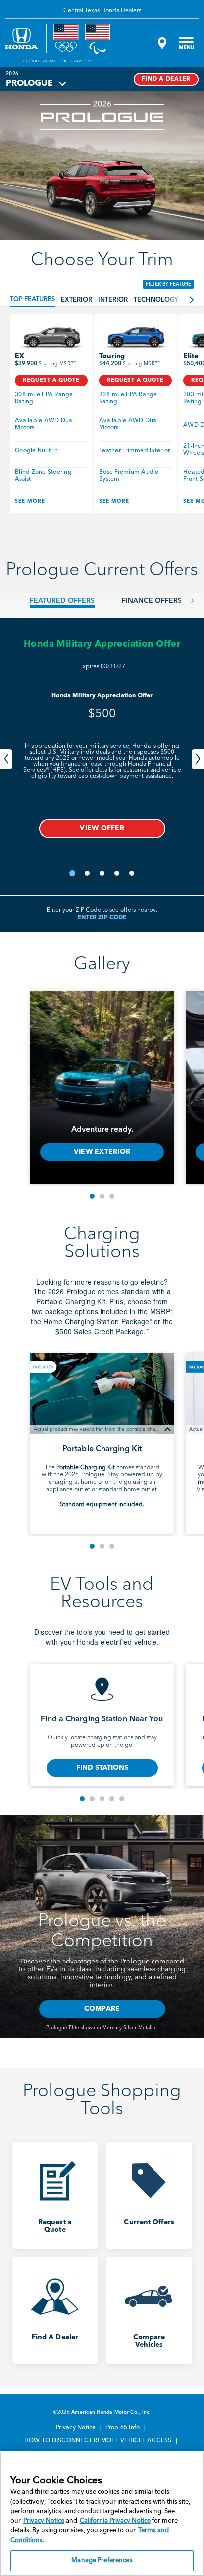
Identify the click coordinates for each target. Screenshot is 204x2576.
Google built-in (36, 451)
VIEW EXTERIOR (102, 1152)
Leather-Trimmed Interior (134, 451)
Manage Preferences (102, 2560)
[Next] (198, 759)
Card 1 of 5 (82, 1799)
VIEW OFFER (102, 828)
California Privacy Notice (115, 2521)
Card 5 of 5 (122, 1799)
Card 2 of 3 (102, 1196)
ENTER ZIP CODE (102, 918)
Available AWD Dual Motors (45, 424)
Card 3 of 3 (112, 1196)
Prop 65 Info (123, 2428)
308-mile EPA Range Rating (45, 398)
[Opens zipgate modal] (161, 43)
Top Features (32, 299)
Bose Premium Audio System (130, 476)
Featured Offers (62, 601)
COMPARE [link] (102, 2009)
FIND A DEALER (166, 79)
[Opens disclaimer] (168, 1429)
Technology (156, 300)
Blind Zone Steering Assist (44, 476)
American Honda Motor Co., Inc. (111, 2412)
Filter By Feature (168, 284)
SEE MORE (30, 501)
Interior (113, 300)
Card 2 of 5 (92, 1799)
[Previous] (6, 759)
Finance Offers (152, 601)
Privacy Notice (77, 2428)
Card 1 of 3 (92, 1196)
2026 (12, 74)
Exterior (76, 300)
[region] (102, 2514)
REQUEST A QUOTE (51, 381)
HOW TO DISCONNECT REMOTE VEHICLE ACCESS (99, 2441)
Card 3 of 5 (102, 1799)
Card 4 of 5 (112, 1799)
